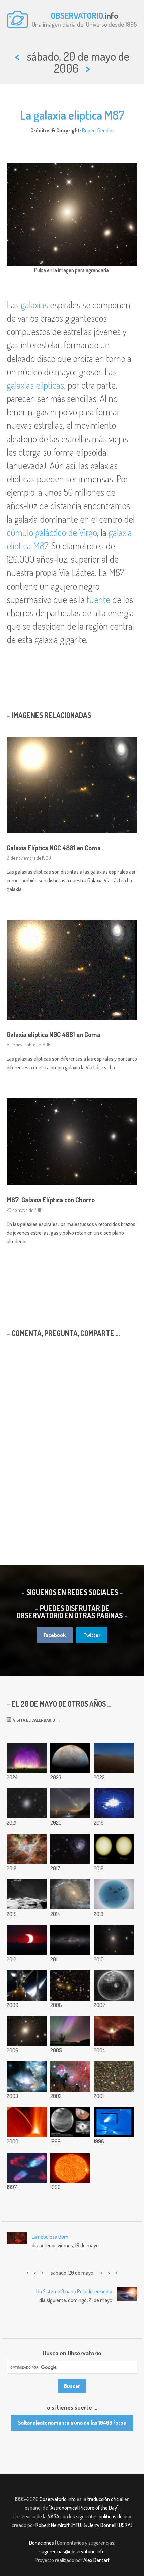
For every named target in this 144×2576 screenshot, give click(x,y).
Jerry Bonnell (102, 2525)
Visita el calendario (33, 1720)
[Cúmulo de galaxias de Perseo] (70, 1985)
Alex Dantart (96, 2560)
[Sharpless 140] (114, 2031)
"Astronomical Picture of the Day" (84, 2508)
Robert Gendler (98, 130)
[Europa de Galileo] (70, 1758)
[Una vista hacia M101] (70, 1849)
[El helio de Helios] (70, 2168)
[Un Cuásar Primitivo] (27, 2077)
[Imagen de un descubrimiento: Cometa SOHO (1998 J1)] (114, 2122)
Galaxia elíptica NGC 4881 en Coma (54, 1034)
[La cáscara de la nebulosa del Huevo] (27, 2168)
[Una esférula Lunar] (114, 1985)
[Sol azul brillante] (114, 1894)
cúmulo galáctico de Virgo (52, 532)
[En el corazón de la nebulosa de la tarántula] (27, 1849)
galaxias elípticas (35, 385)
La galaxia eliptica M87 (72, 115)
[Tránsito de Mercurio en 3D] (114, 1849)
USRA (125, 2525)
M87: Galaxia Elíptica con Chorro (51, 1200)
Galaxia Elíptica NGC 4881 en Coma (54, 848)
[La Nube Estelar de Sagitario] (114, 2077)
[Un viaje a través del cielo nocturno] (70, 1940)
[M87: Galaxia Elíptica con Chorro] (114, 1940)
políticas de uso (115, 2516)
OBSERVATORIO (77, 15)
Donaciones (42, 2543)
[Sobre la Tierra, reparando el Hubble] (27, 1985)
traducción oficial (105, 2499)
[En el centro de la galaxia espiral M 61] (70, 1894)
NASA (53, 2516)
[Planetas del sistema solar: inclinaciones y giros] (114, 1803)
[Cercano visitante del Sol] (27, 2122)
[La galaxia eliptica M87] (27, 2031)
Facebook (55, 1635)
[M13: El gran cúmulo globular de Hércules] (27, 1803)
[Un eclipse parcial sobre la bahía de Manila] (27, 1940)
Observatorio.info (58, 2499)
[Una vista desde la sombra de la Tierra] (114, 1758)
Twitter (92, 1635)
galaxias (34, 305)
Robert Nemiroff (53, 2525)
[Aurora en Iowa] (70, 2031)
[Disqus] (72, 1439)
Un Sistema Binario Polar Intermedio (74, 2291)
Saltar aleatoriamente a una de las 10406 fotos (72, 2423)
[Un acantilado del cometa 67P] (27, 1894)
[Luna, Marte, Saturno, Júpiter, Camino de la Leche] (70, 1803)
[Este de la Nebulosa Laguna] (70, 2077)
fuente (98, 599)
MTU (77, 2525)
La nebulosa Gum (50, 2237)
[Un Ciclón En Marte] (70, 2122)
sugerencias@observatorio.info (72, 2551)
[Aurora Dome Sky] (27, 1758)
